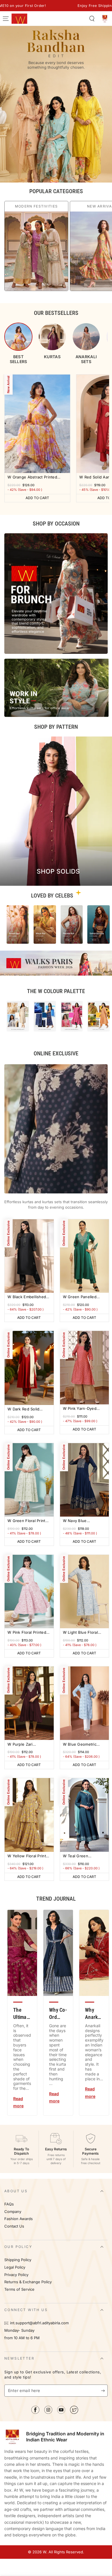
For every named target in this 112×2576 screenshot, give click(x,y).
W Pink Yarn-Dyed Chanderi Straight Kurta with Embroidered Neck (80, 1409)
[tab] (18, 343)
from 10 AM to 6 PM (22, 2338)
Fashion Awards (19, 2219)
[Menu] (6, 19)
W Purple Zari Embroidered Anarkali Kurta (27, 1745)
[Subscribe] (104, 2391)
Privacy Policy (16, 2275)
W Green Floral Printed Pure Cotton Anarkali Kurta (29, 1521)
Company (13, 2212)
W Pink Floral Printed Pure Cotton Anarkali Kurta (27, 1633)
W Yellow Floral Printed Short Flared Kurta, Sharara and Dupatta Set (29, 1856)
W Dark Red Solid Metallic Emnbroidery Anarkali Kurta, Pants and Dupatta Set (27, 1409)
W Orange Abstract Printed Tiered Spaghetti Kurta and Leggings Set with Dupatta (33, 477)
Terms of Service (19, 2289)
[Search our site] (92, 19)
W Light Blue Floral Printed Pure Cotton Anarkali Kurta (81, 1633)
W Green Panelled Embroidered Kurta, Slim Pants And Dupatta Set (84, 1297)
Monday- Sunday (19, 2330)
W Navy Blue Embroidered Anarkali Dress (83, 1521)
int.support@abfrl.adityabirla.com (39, 2323)
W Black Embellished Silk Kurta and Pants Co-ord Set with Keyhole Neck (27, 1297)
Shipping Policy (18, 2260)
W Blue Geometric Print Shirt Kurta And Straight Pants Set (82, 1745)
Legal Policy (15, 2267)
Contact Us (14, 2226)
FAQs (9, 2204)
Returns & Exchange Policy (28, 2282)
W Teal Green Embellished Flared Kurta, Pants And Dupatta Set (81, 1856)
